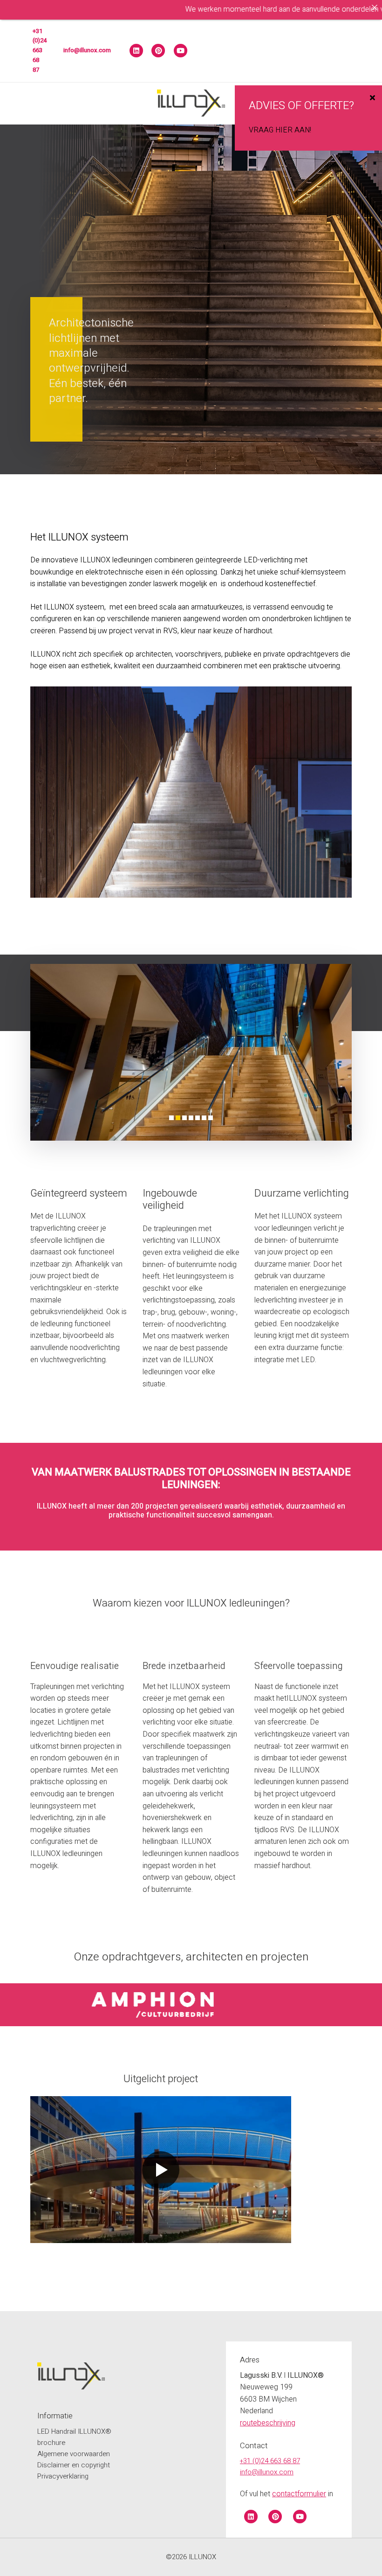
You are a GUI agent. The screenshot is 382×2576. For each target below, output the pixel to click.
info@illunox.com (87, 50)
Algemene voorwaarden (74, 2454)
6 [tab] (204, 1118)
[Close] (375, 7)
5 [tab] (198, 1118)
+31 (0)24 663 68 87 (40, 50)
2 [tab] (178, 1118)
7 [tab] (211, 1118)
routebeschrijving (268, 2423)
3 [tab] (184, 1118)
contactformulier (299, 2494)
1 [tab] (171, 1118)
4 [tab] (191, 1118)
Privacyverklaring (63, 2476)
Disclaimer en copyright (74, 2465)
